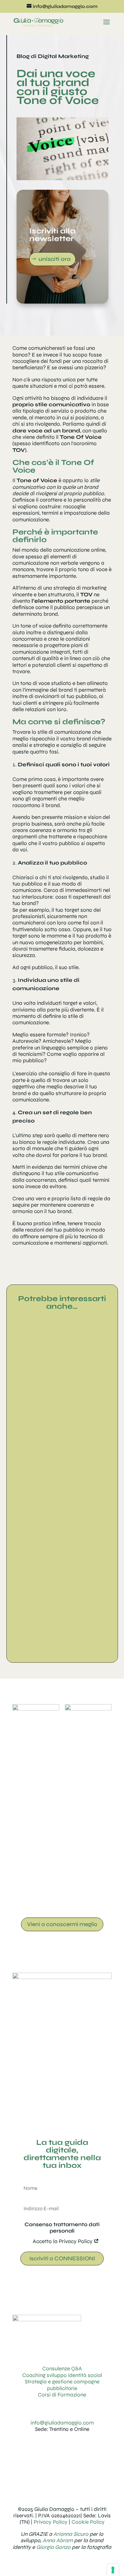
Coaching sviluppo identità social (62, 2375)
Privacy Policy (51, 2522)
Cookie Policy (88, 2522)
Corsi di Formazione (62, 2395)
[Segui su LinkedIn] (62, 2447)
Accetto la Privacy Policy (63, 2241)
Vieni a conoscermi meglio (62, 1924)
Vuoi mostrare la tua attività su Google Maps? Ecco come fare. (62, 1508)
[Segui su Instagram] (49, 2447)
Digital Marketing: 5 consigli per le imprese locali (62, 1399)
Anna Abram (58, 2540)
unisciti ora (55, 259)
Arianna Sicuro (71, 2534)
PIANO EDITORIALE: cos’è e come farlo (62, 1626)
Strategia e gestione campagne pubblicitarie (62, 2385)
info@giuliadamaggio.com (62, 2423)
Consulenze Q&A (62, 2369)
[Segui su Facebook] (75, 2447)
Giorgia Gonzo (53, 2547)
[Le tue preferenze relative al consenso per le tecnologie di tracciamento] (113, 2570)
